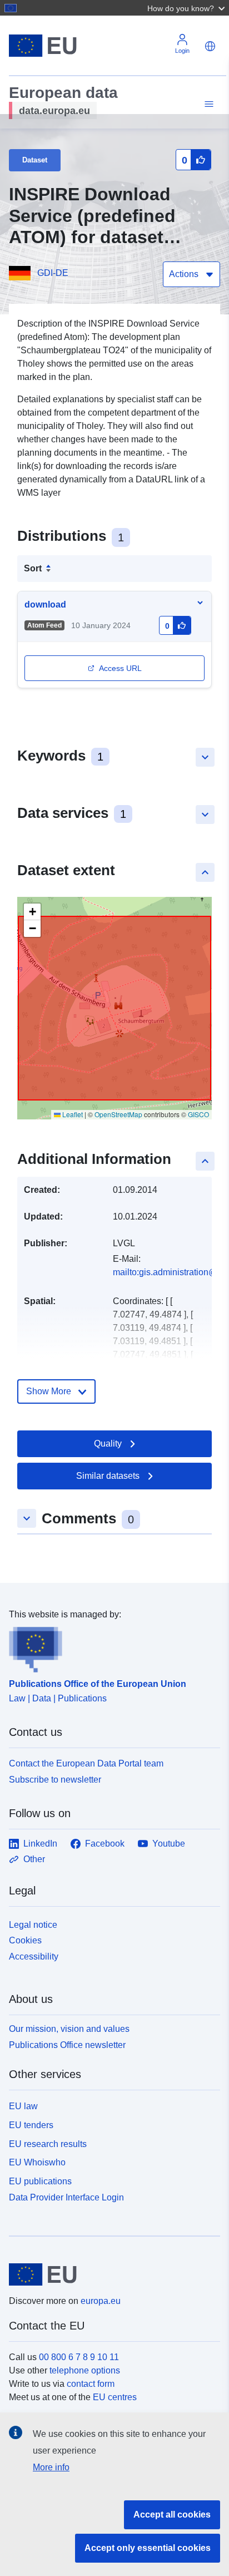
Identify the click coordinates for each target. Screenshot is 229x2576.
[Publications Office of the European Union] (110, 1647)
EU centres (115, 2397)
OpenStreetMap (118, 1114)
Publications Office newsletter (67, 2045)
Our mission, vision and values (69, 2029)
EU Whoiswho (37, 2162)
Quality (108, 1444)
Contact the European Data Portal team (86, 1763)
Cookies (25, 1940)
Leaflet (72, 1114)
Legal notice (33, 1925)
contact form (91, 2384)
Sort (33, 568)
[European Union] (110, 2274)
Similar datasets (108, 1476)
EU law (23, 2106)
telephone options (85, 2370)
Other (34, 1859)
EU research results (48, 2144)
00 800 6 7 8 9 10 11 (79, 2357)
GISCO (198, 1114)
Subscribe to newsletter (55, 1780)
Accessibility (34, 1956)
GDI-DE (53, 273)
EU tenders (31, 2125)
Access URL (120, 668)
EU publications (40, 2181)
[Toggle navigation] (207, 104)
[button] (187, 8)
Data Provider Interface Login (66, 2197)
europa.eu (101, 2301)
